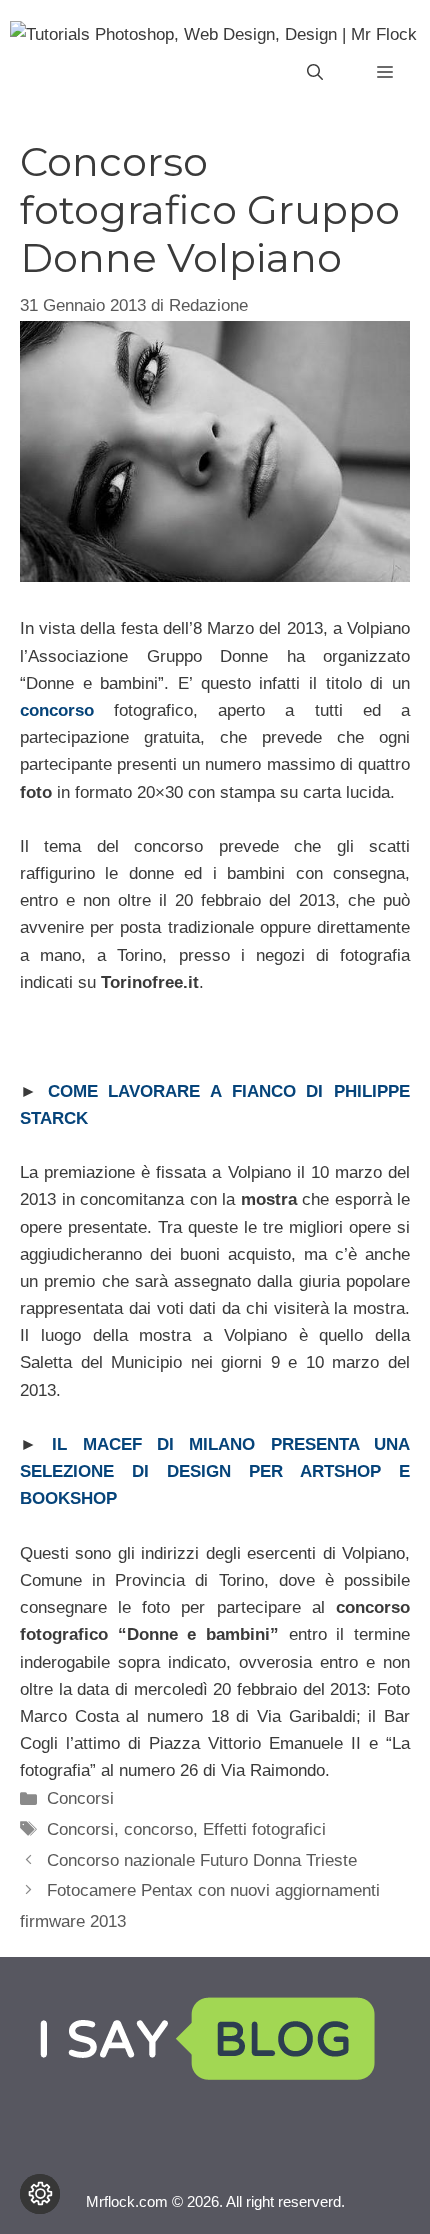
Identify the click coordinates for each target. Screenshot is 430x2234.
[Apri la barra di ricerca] (315, 73)
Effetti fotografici (264, 1829)
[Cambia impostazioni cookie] (40, 2194)
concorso (158, 1829)
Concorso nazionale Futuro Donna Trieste (202, 1860)
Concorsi (80, 1798)
